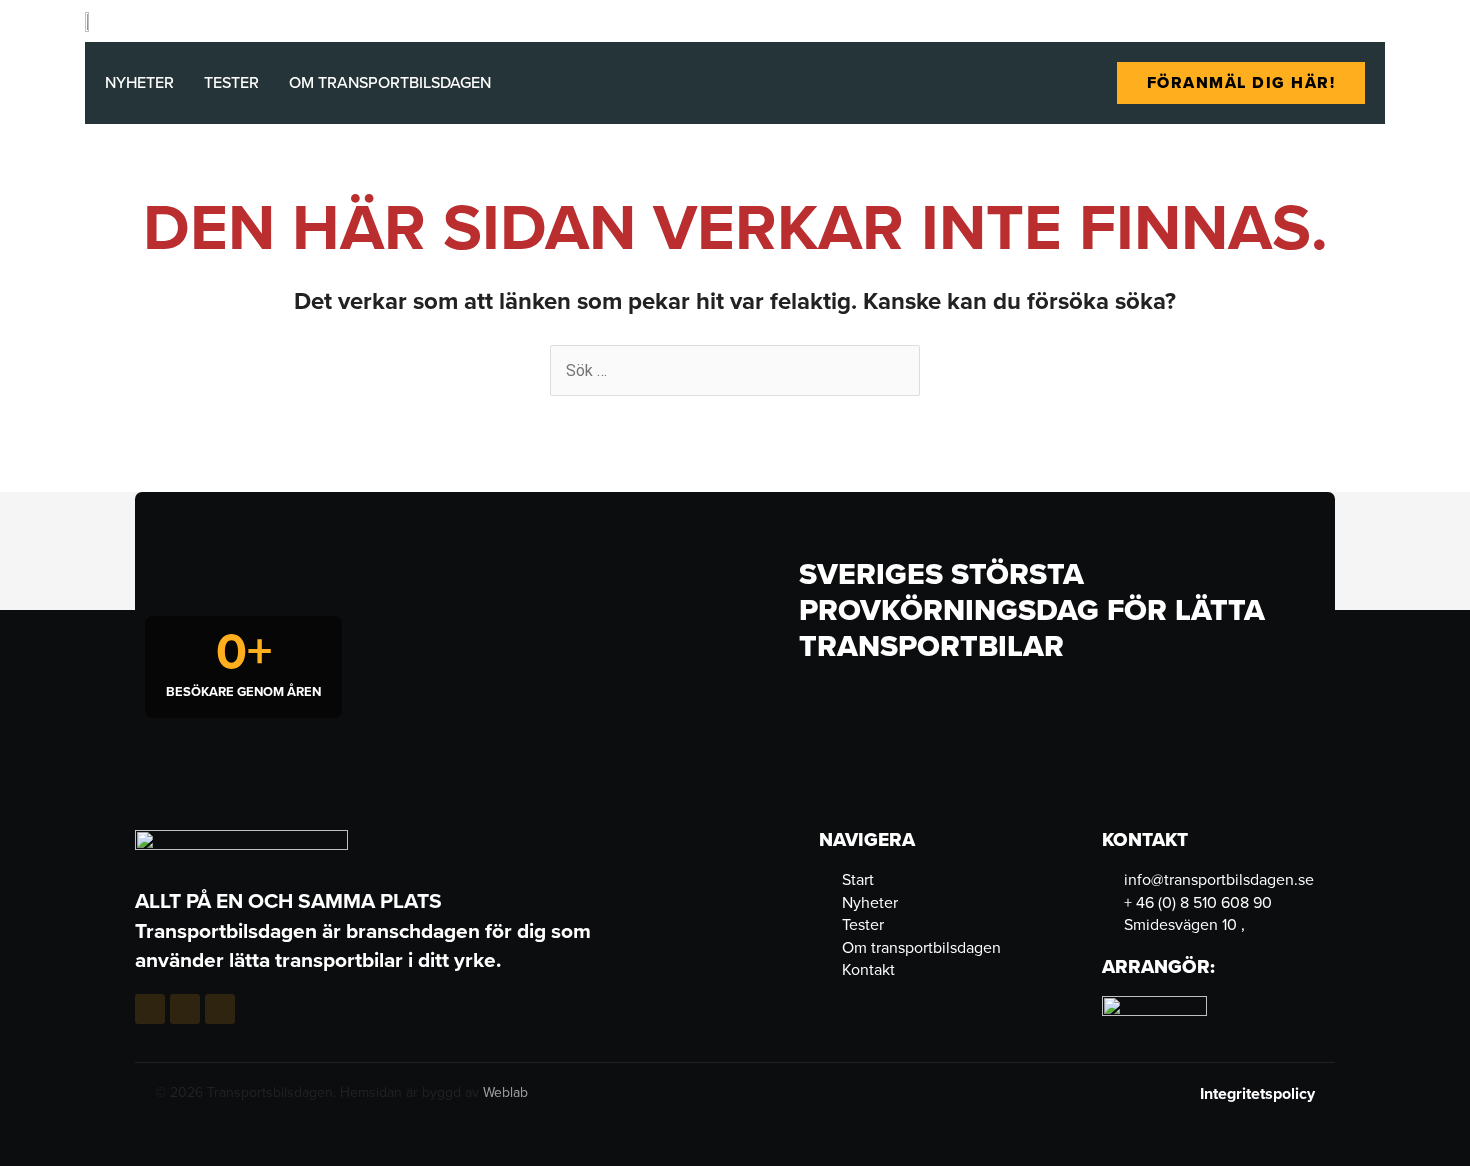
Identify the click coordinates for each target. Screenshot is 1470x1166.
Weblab (505, 1092)
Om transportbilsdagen (390, 82)
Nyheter (139, 82)
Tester (231, 82)
